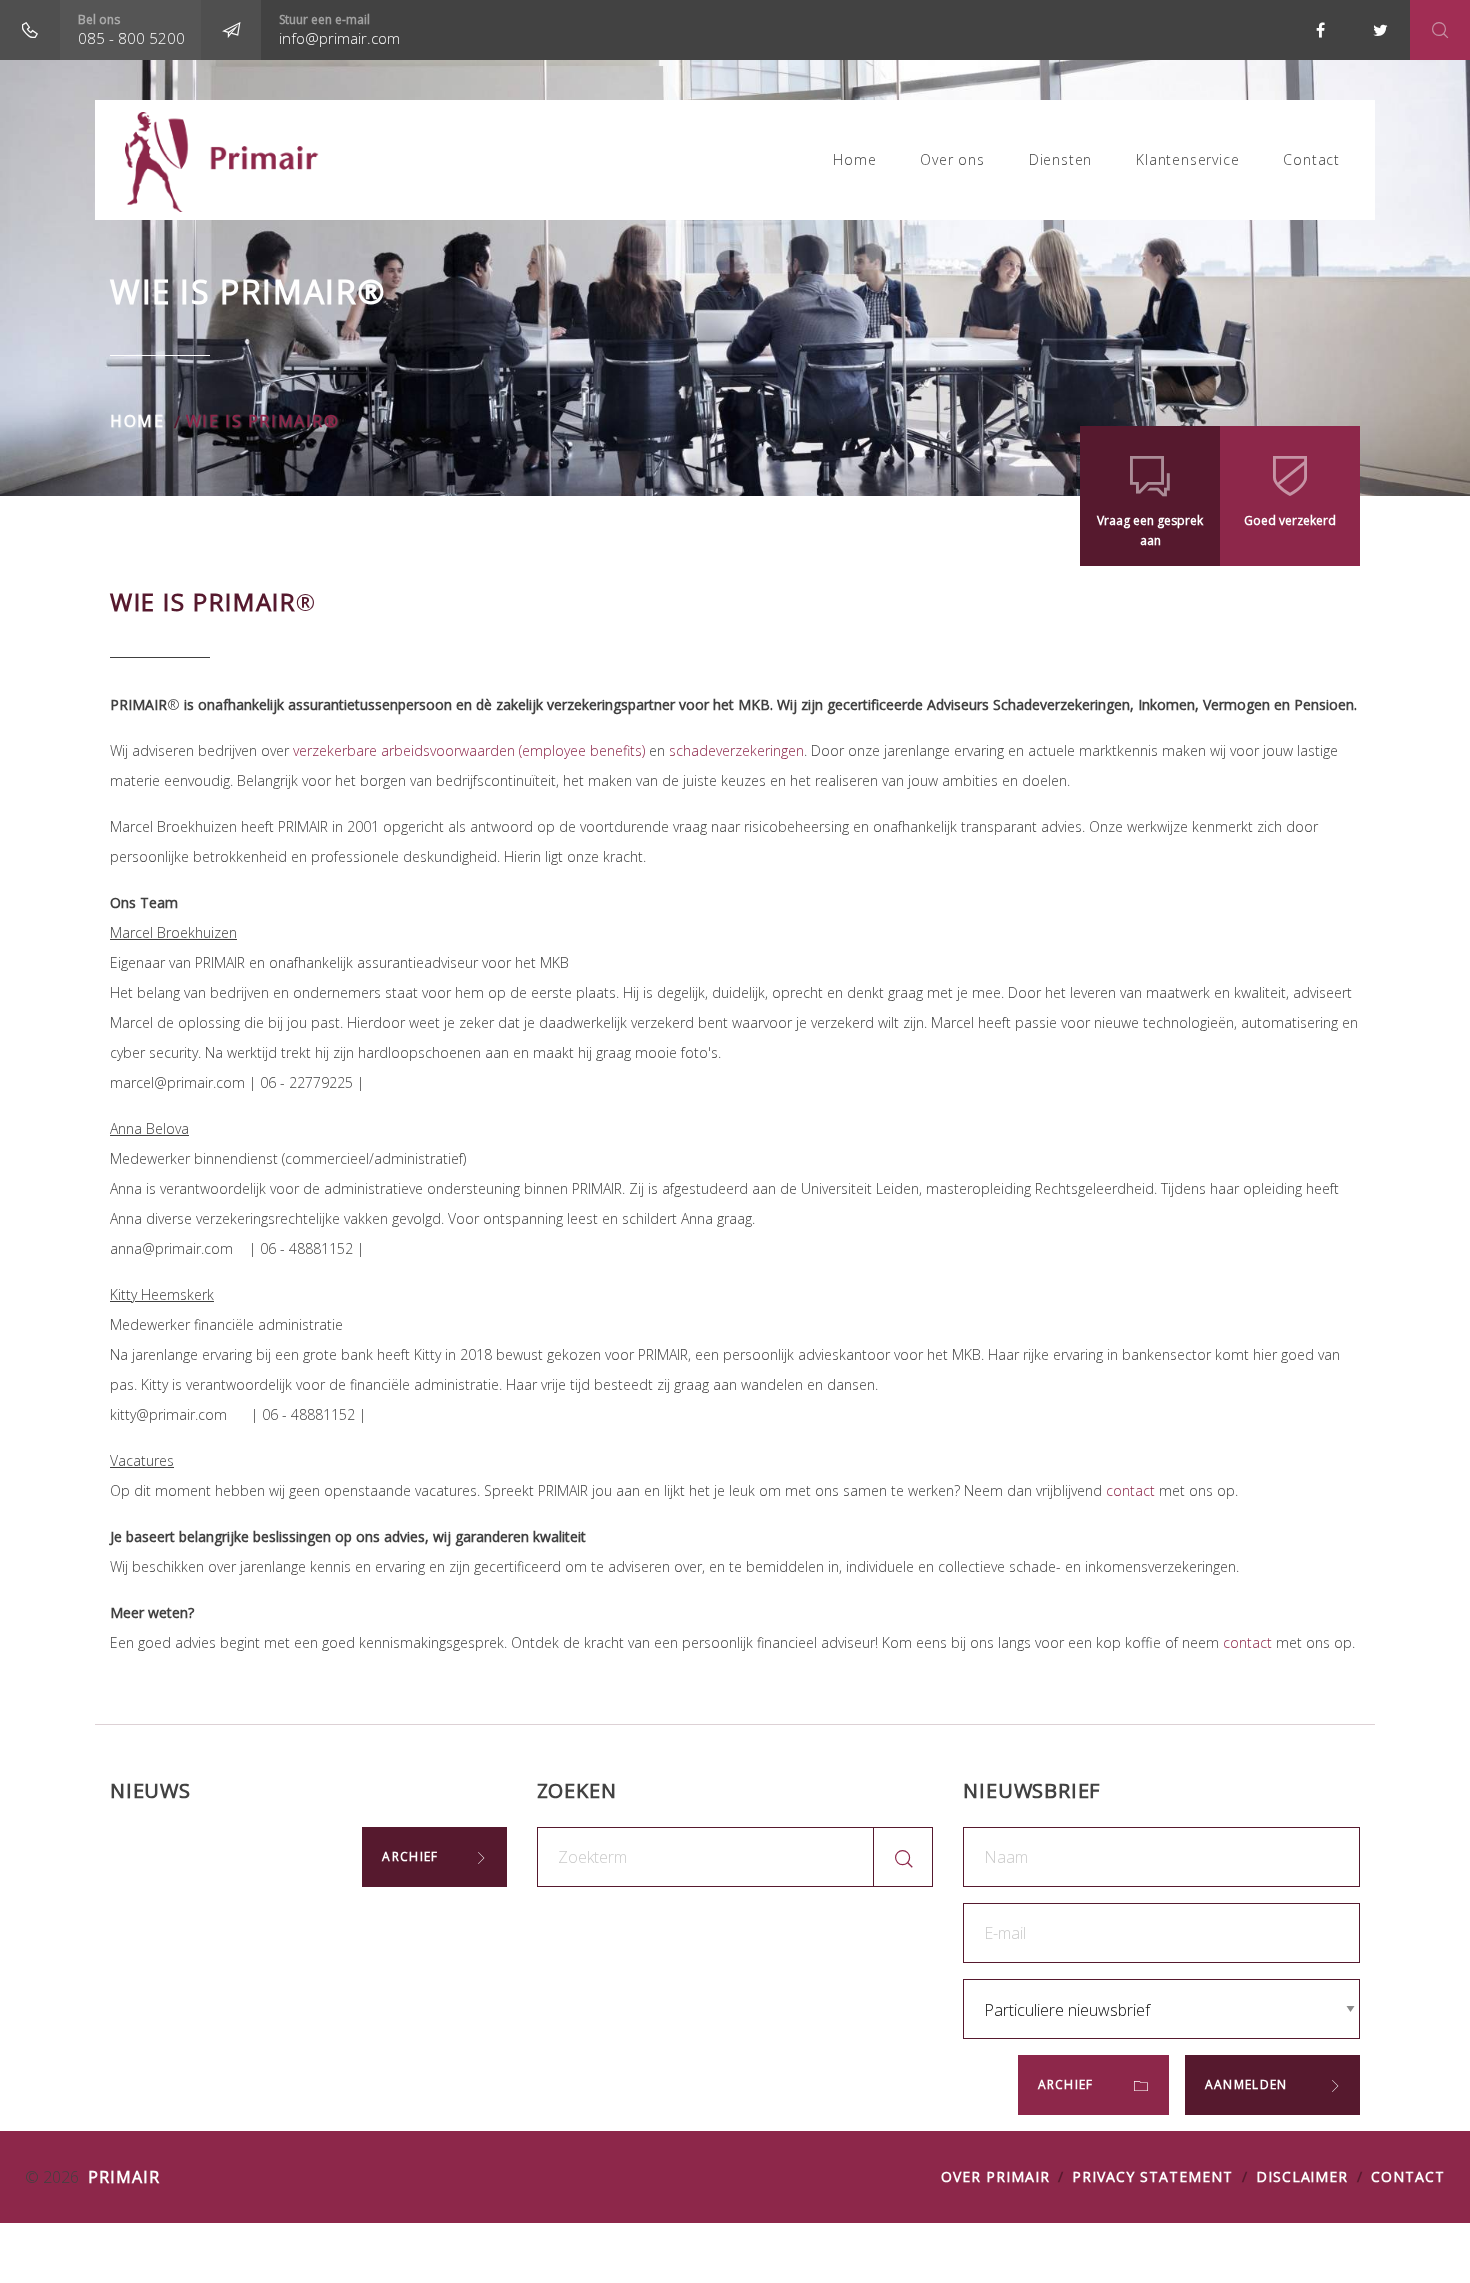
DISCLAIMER (1302, 2176)
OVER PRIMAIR (995, 2176)
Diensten (1060, 159)
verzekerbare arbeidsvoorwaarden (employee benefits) (469, 750)
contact (1130, 1490)
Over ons (952, 159)
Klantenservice (1187, 159)
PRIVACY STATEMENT (1152, 2176)
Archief (410, 1856)
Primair (121, 2177)
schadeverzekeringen (736, 750)
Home (854, 159)
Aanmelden (1248, 2084)
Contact (1311, 159)
